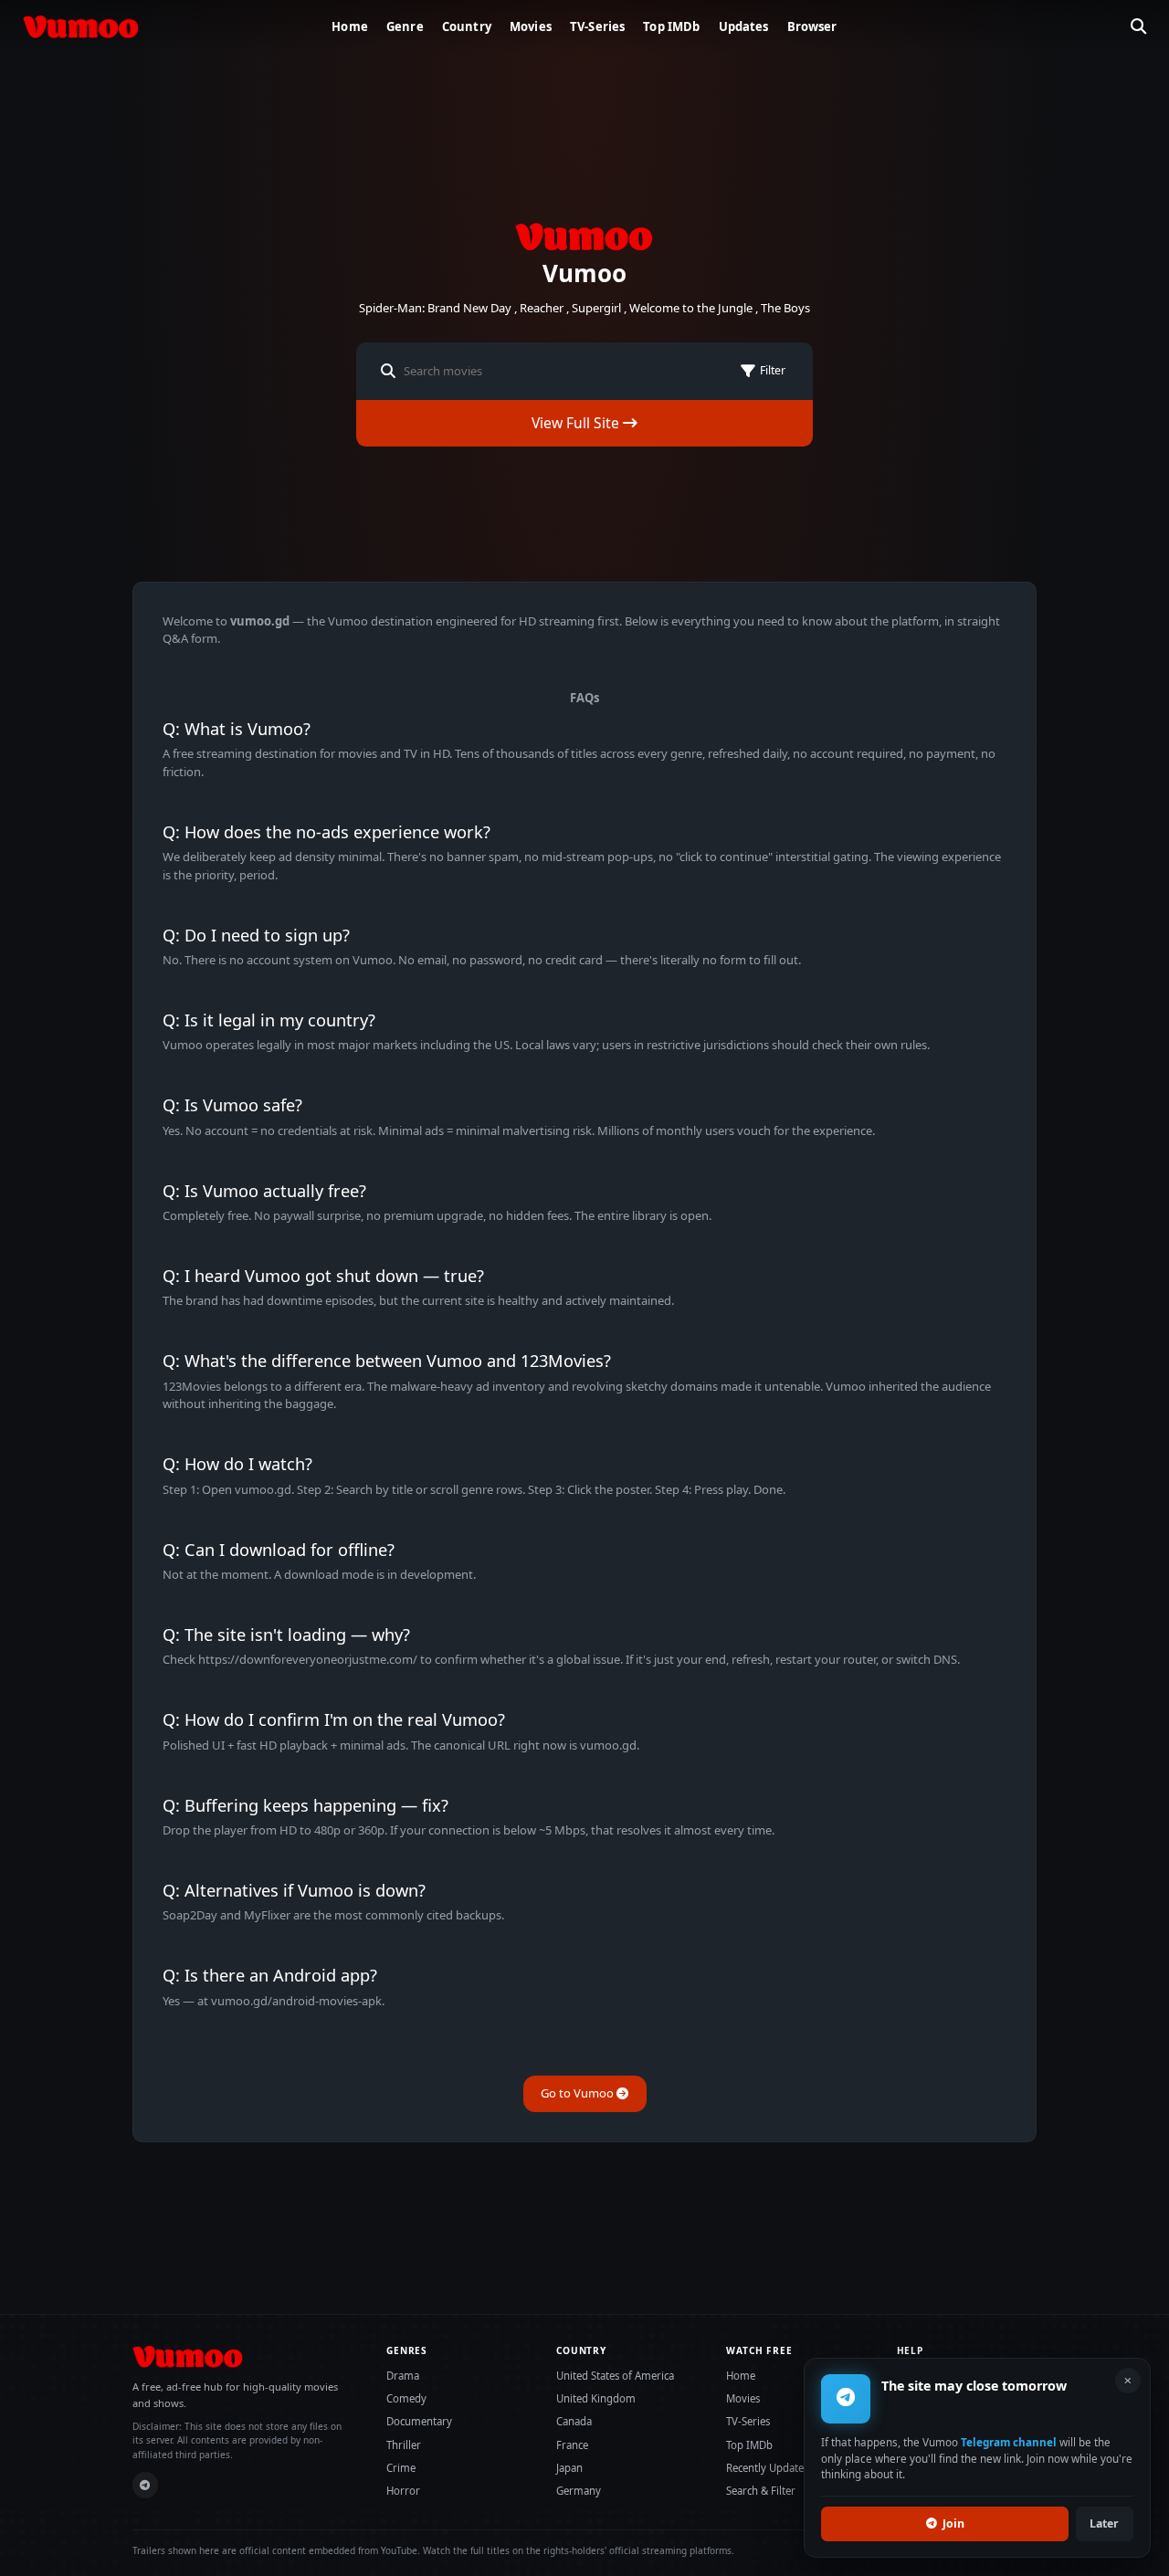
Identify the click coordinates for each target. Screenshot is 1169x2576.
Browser (812, 26)
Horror (403, 2491)
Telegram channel (1009, 2442)
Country (467, 26)
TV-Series (597, 26)
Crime (401, 2468)
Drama (403, 2376)
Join (953, 2523)
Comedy (406, 2398)
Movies (531, 26)
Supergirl (596, 308)
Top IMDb (671, 26)
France (572, 2445)
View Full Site (577, 423)
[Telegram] (146, 2485)
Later (1104, 2523)
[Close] (1128, 2381)
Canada (574, 2421)
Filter (773, 370)
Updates (744, 26)
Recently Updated (768, 2468)
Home (350, 26)
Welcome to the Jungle (691, 308)
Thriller (404, 2445)
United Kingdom (596, 2398)
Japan (569, 2468)
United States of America (615, 2376)
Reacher (542, 308)
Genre (405, 26)
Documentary (419, 2421)
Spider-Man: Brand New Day (435, 308)
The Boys (785, 308)
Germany (579, 2491)
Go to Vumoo (579, 2093)
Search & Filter (761, 2491)
